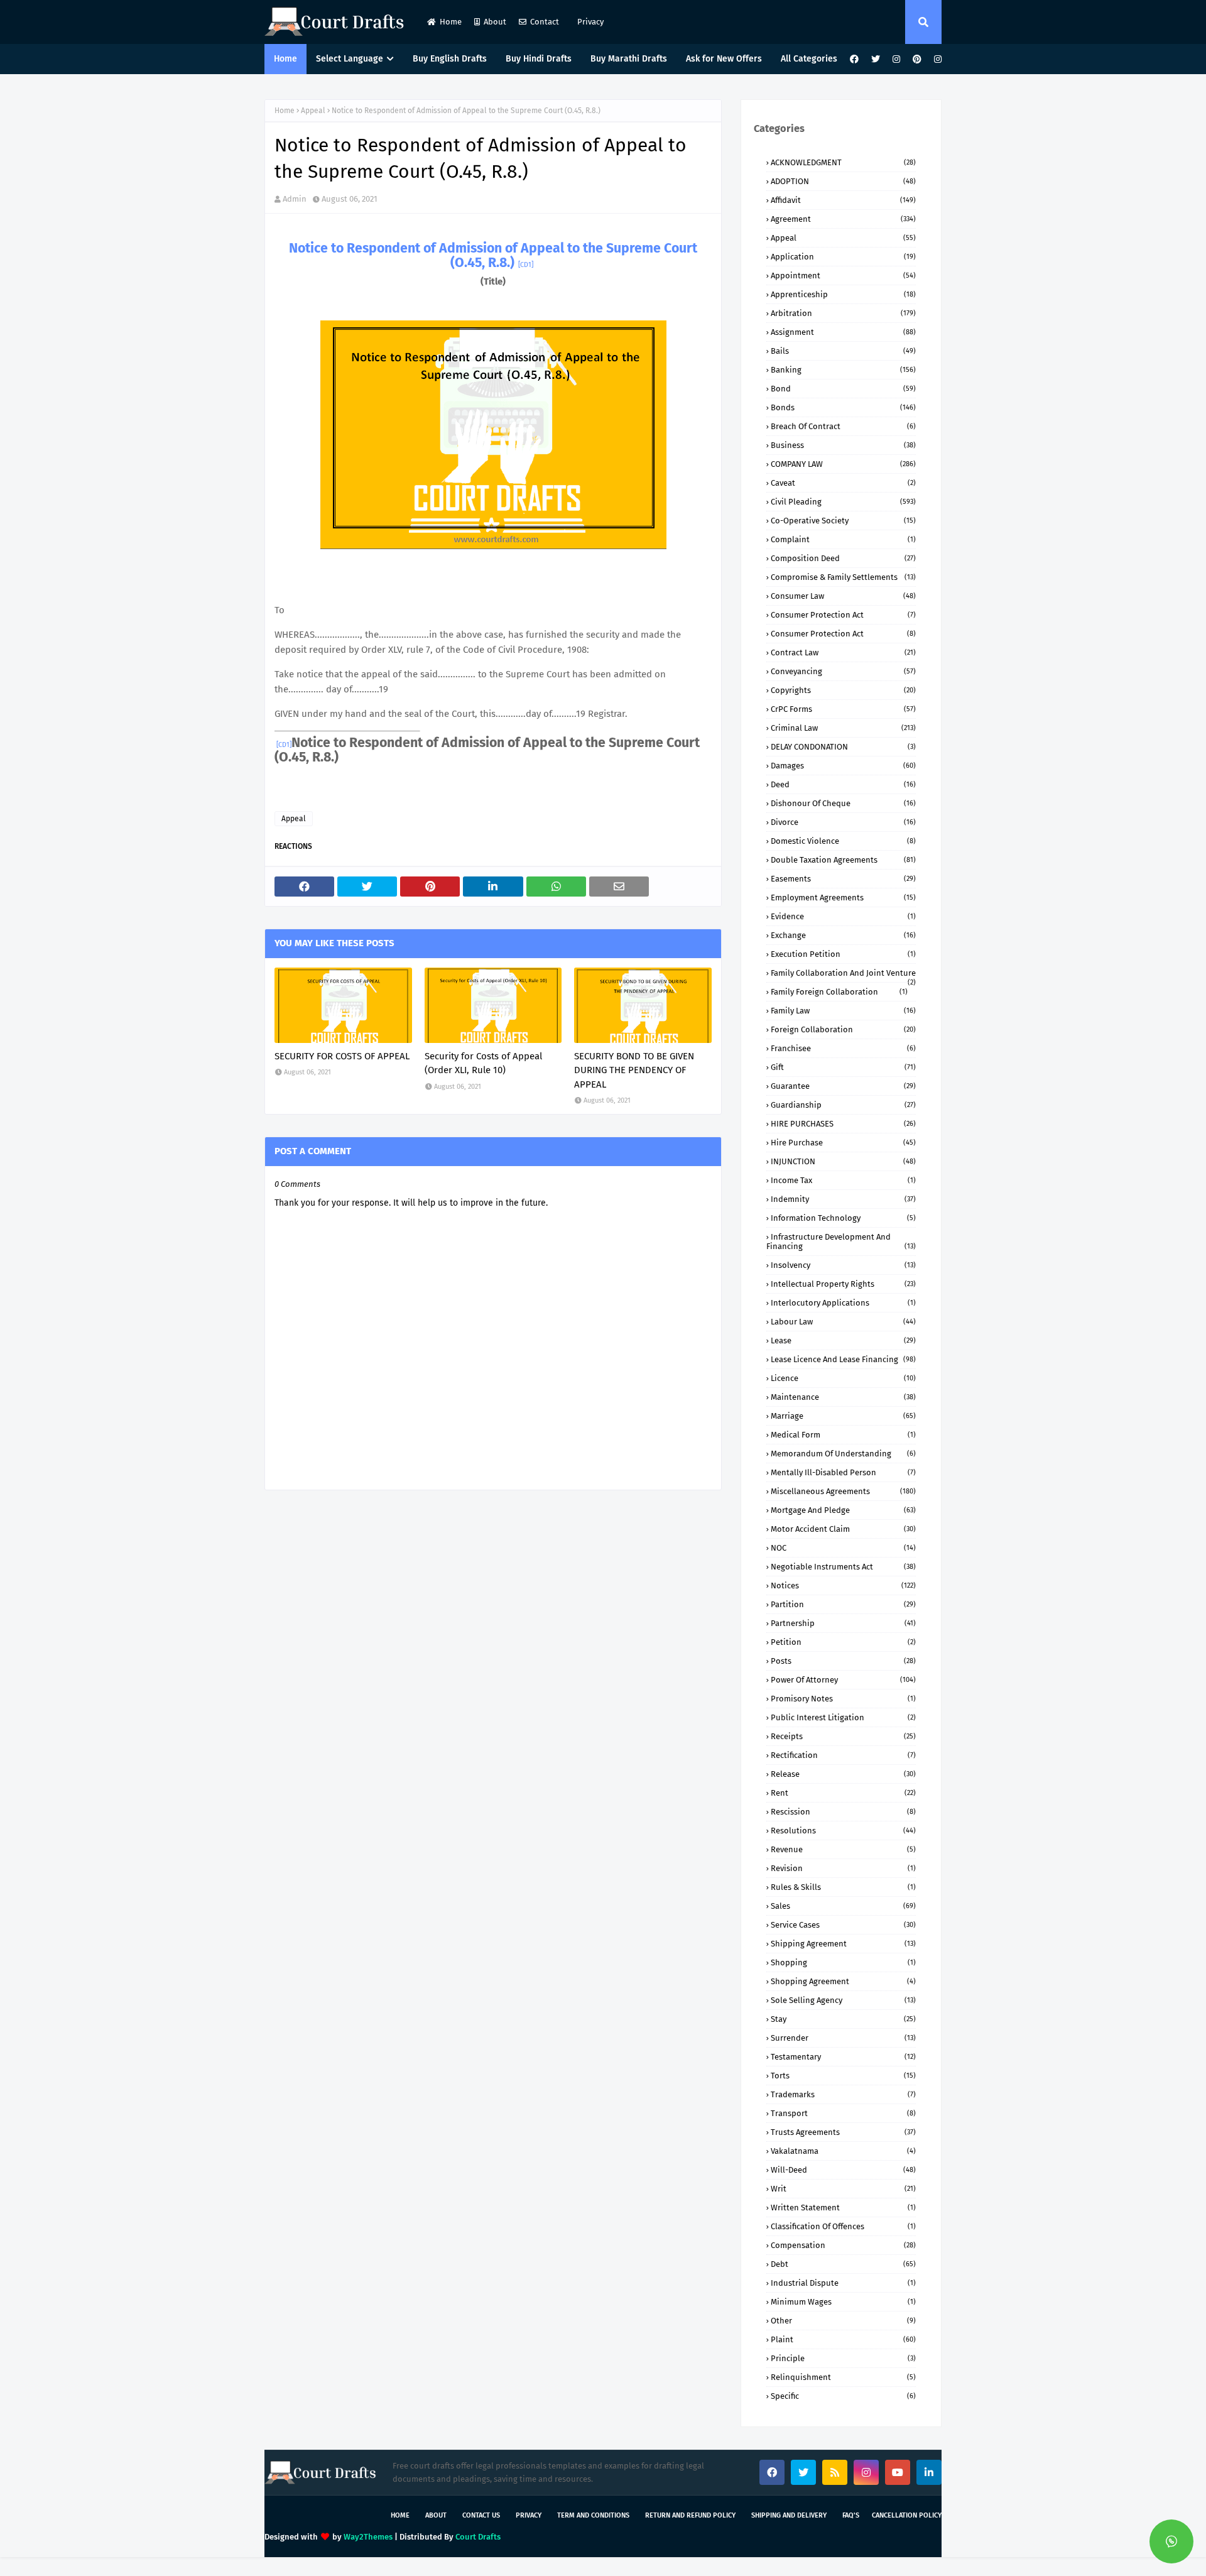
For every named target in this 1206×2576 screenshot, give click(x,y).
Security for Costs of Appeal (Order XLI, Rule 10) (483, 1063)
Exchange (843, 935)
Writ (843, 2189)
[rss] (835, 2472)
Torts (843, 2076)
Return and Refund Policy (690, 2515)
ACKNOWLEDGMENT (843, 162)
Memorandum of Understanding (843, 1454)
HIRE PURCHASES (843, 1124)
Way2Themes (368, 2537)
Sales (843, 1906)
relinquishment (843, 2377)
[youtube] (898, 2472)
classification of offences (843, 2226)
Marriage (843, 1416)
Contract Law (843, 652)
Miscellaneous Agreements (843, 1491)
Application (843, 257)
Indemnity (843, 1199)
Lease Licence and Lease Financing (843, 1359)
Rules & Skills (843, 1887)
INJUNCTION (843, 1161)
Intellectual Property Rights (843, 1284)
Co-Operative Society (843, 521)
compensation (843, 2245)
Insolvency (843, 1265)
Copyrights (843, 690)
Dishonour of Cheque (843, 803)
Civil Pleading (843, 502)
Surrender (843, 2038)
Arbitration (843, 313)
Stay (843, 2019)
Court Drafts (478, 2537)
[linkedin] (929, 2472)
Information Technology (843, 1218)
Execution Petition (843, 954)
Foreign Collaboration (843, 1029)
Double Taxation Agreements (843, 860)
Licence (843, 1378)
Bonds (843, 407)
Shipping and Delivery (789, 2515)
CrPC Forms (843, 709)
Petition (843, 1642)
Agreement (843, 219)
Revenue (843, 1849)
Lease (843, 1340)
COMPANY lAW (843, 464)
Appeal (313, 111)
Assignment (843, 332)
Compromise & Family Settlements (843, 577)
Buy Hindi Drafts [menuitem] (539, 59)
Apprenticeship (843, 294)
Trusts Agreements (843, 2132)
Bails (843, 351)
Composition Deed (843, 558)
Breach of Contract (843, 426)
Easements (843, 879)
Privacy (589, 22)
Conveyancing (843, 671)
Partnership (843, 1623)
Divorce (843, 822)
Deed (843, 784)
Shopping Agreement (843, 1981)
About (495, 22)
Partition (843, 1604)
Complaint (843, 539)
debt (843, 2264)
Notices (843, 1585)
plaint (843, 2339)
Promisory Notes (843, 1699)
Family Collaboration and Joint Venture (843, 973)
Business (843, 445)
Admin (295, 199)
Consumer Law (843, 596)
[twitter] (876, 59)
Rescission (843, 1812)
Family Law (843, 1011)
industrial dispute (843, 2283)
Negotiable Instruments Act (843, 1567)
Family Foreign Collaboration (839, 992)
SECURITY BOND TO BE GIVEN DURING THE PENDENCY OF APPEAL (634, 1070)
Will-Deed (843, 2170)
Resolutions (843, 1831)
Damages (843, 766)
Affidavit (843, 200)
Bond (843, 389)
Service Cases (843, 1925)
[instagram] (896, 59)
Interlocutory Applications (843, 1303)
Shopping (843, 1962)
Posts (843, 1661)
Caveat (843, 483)
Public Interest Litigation (843, 1717)
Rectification (843, 1755)
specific (843, 2396)
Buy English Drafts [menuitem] (450, 59)
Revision (843, 1868)
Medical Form (843, 1435)
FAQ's (851, 2515)
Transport (843, 2113)
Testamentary (843, 2057)
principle (843, 2358)
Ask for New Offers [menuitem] (724, 59)
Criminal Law (843, 728)
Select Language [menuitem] (350, 59)
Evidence (843, 916)
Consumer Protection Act (843, 615)
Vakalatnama (843, 2151)
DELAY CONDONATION (843, 747)
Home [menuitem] (285, 59)
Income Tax (843, 1180)
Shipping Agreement (843, 1944)
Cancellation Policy (907, 2515)
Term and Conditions (593, 2515)
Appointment (843, 276)
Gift (843, 1067)
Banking (843, 370)
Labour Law (843, 1322)
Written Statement (843, 2208)
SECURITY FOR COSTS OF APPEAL (342, 1056)
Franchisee (843, 1048)
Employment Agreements (843, 898)
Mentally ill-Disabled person (843, 1472)
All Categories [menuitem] (809, 59)
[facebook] (854, 59)
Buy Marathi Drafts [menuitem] (629, 59)
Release (843, 1774)
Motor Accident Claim (843, 1529)
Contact (545, 22)
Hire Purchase (843, 1143)
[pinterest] (917, 59)
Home (451, 22)
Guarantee (843, 1086)
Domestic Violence (843, 841)
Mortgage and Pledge (843, 1510)
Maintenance (843, 1397)
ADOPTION (843, 181)
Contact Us (481, 2515)
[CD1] (526, 265)
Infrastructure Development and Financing (841, 1242)
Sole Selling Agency (843, 2000)
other (843, 2321)
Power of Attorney (843, 1680)
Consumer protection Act (843, 634)
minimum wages (843, 2302)
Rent (843, 1793)
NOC (843, 1548)
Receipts (843, 1736)
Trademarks (843, 2094)
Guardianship (843, 1105)
